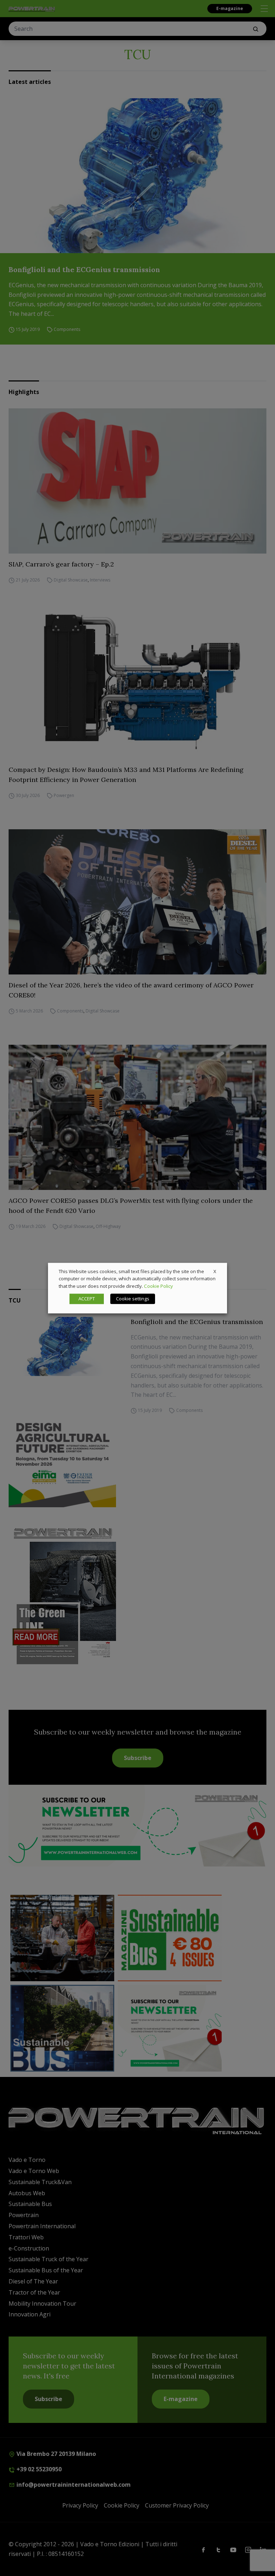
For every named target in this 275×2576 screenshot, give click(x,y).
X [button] (215, 1271)
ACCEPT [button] (87, 1299)
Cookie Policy (158, 1286)
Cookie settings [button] (133, 1299)
